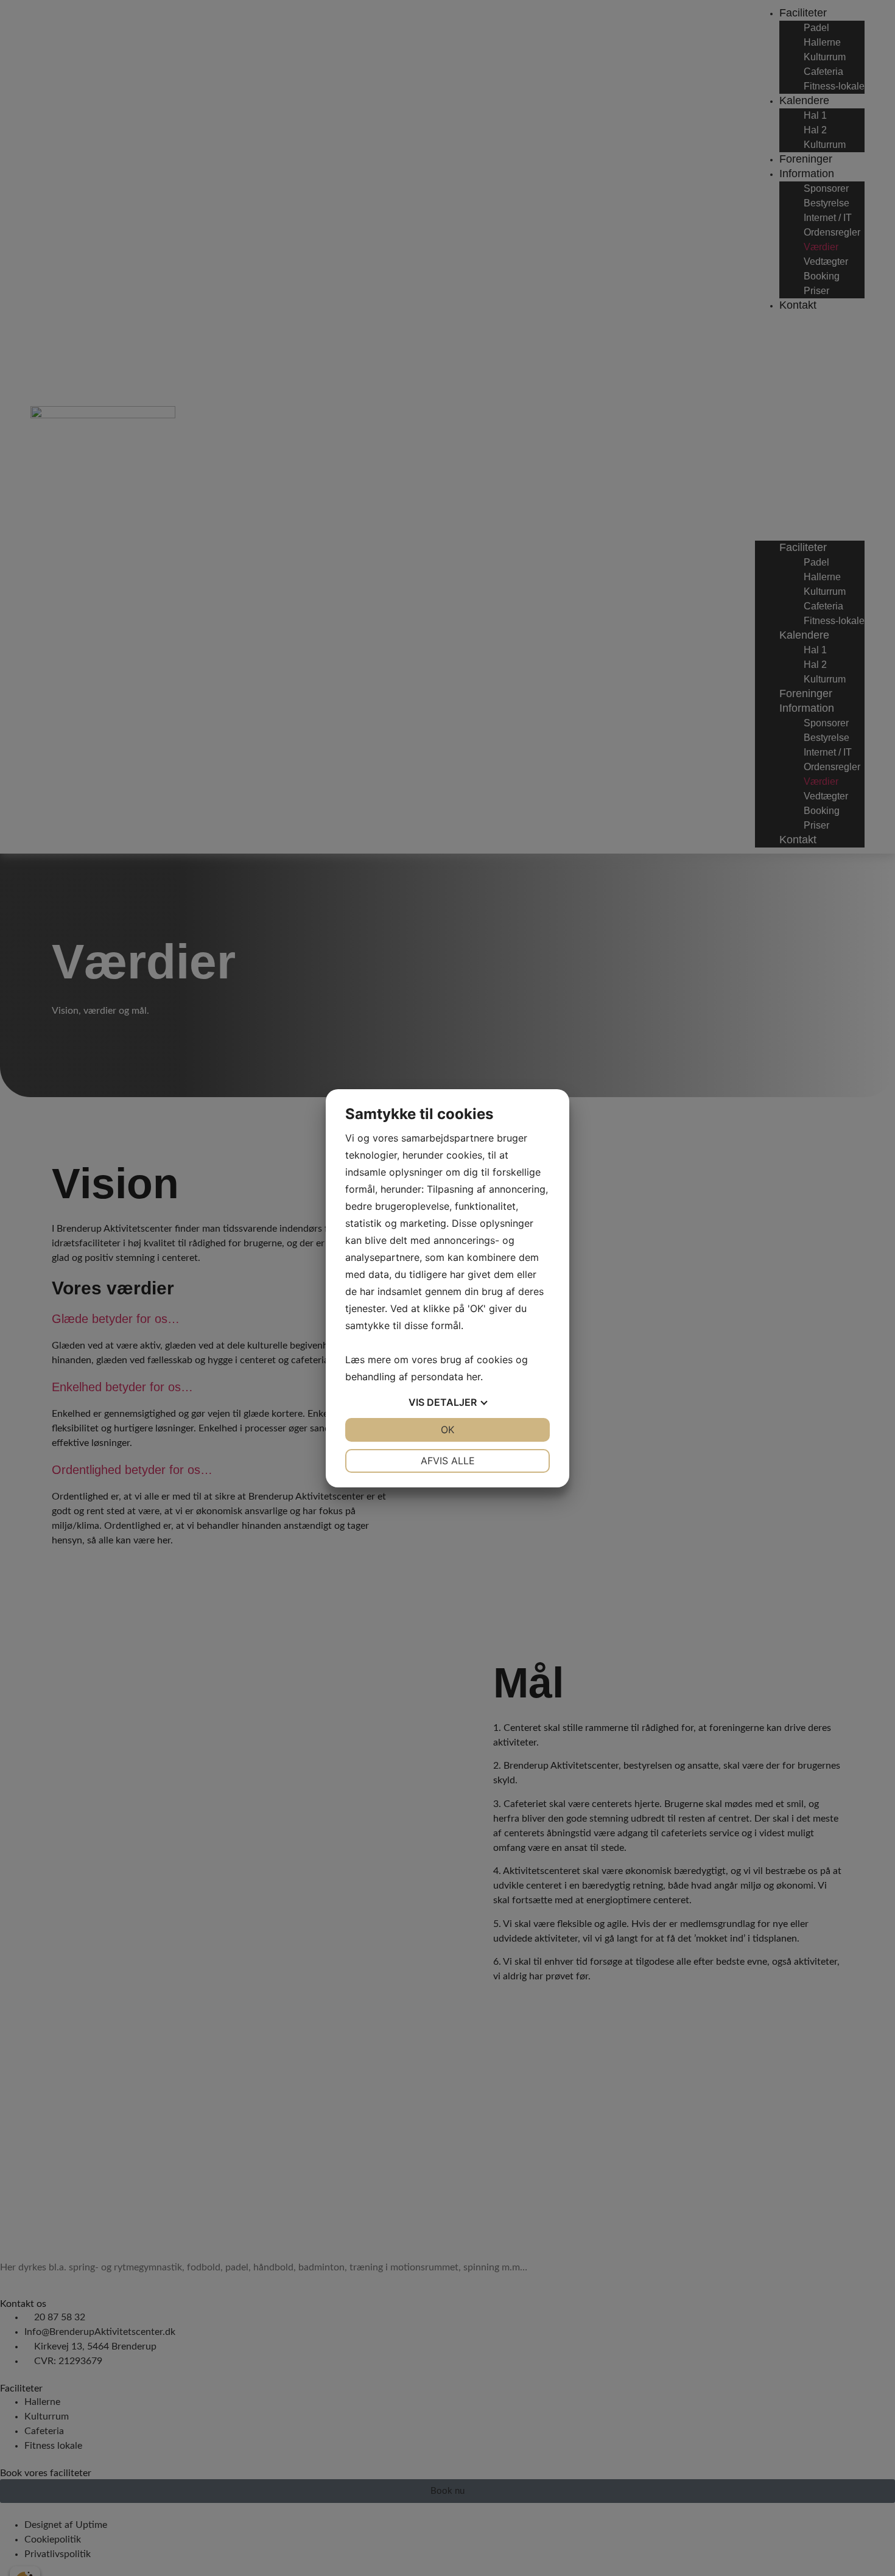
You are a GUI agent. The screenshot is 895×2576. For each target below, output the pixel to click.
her (473, 1377)
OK (447, 1430)
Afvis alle (448, 1461)
